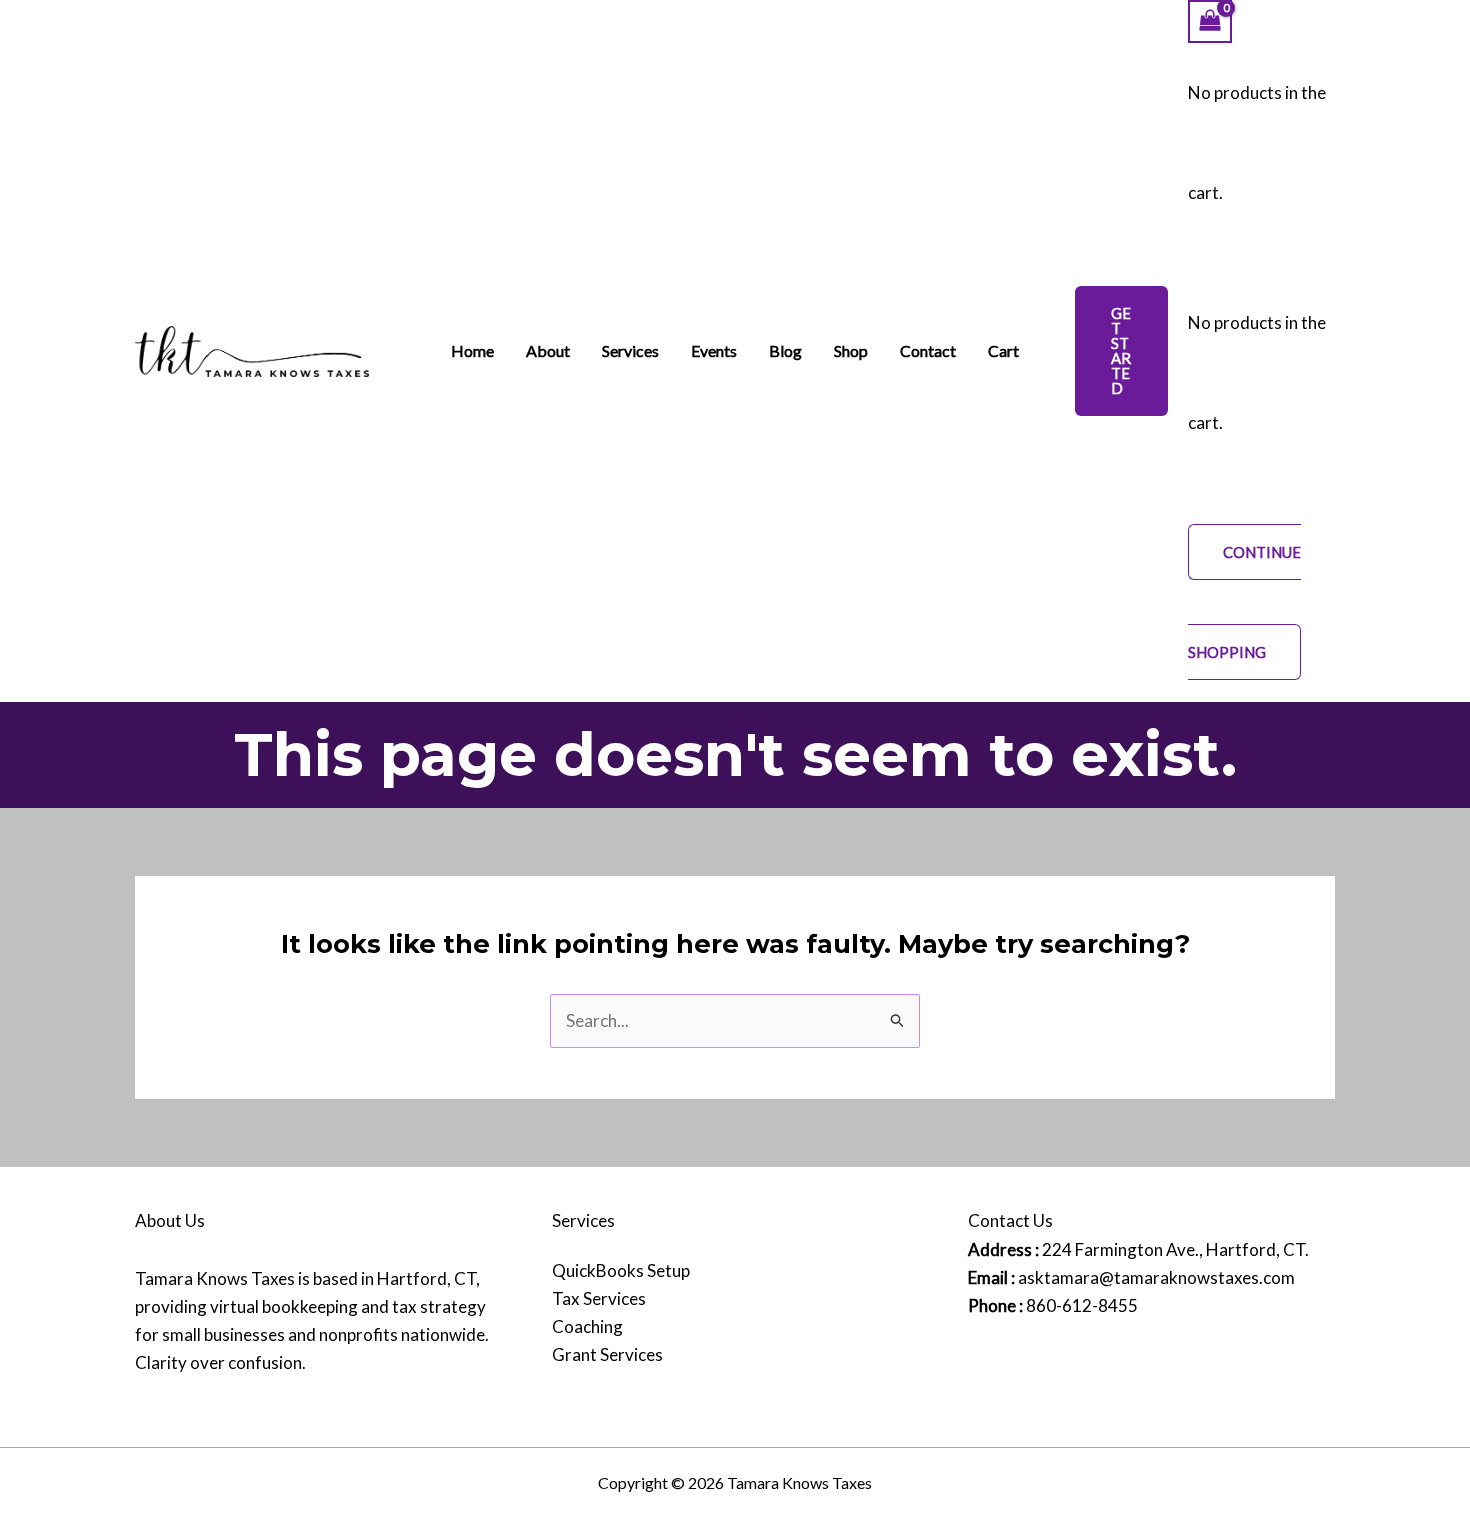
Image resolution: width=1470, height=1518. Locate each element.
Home (472, 350)
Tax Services (599, 1298)
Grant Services (607, 1354)
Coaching (587, 1326)
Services (630, 350)
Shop (851, 350)
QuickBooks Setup (621, 1270)
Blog (785, 350)
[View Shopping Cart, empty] (1210, 21)
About (548, 350)
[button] (1121, 351)
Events (714, 350)
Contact (928, 350)
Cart (1003, 350)
